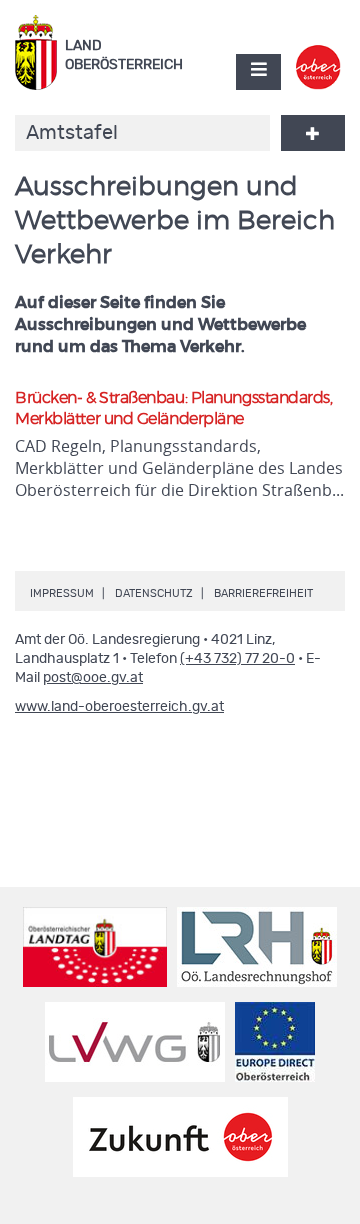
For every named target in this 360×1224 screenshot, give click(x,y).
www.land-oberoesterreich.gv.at (119, 707)
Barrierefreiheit (263, 593)
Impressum (62, 593)
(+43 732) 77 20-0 (237, 659)
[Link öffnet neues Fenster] (318, 54)
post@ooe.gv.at (93, 678)
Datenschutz (154, 593)
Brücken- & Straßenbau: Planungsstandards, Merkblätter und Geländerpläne (174, 408)
